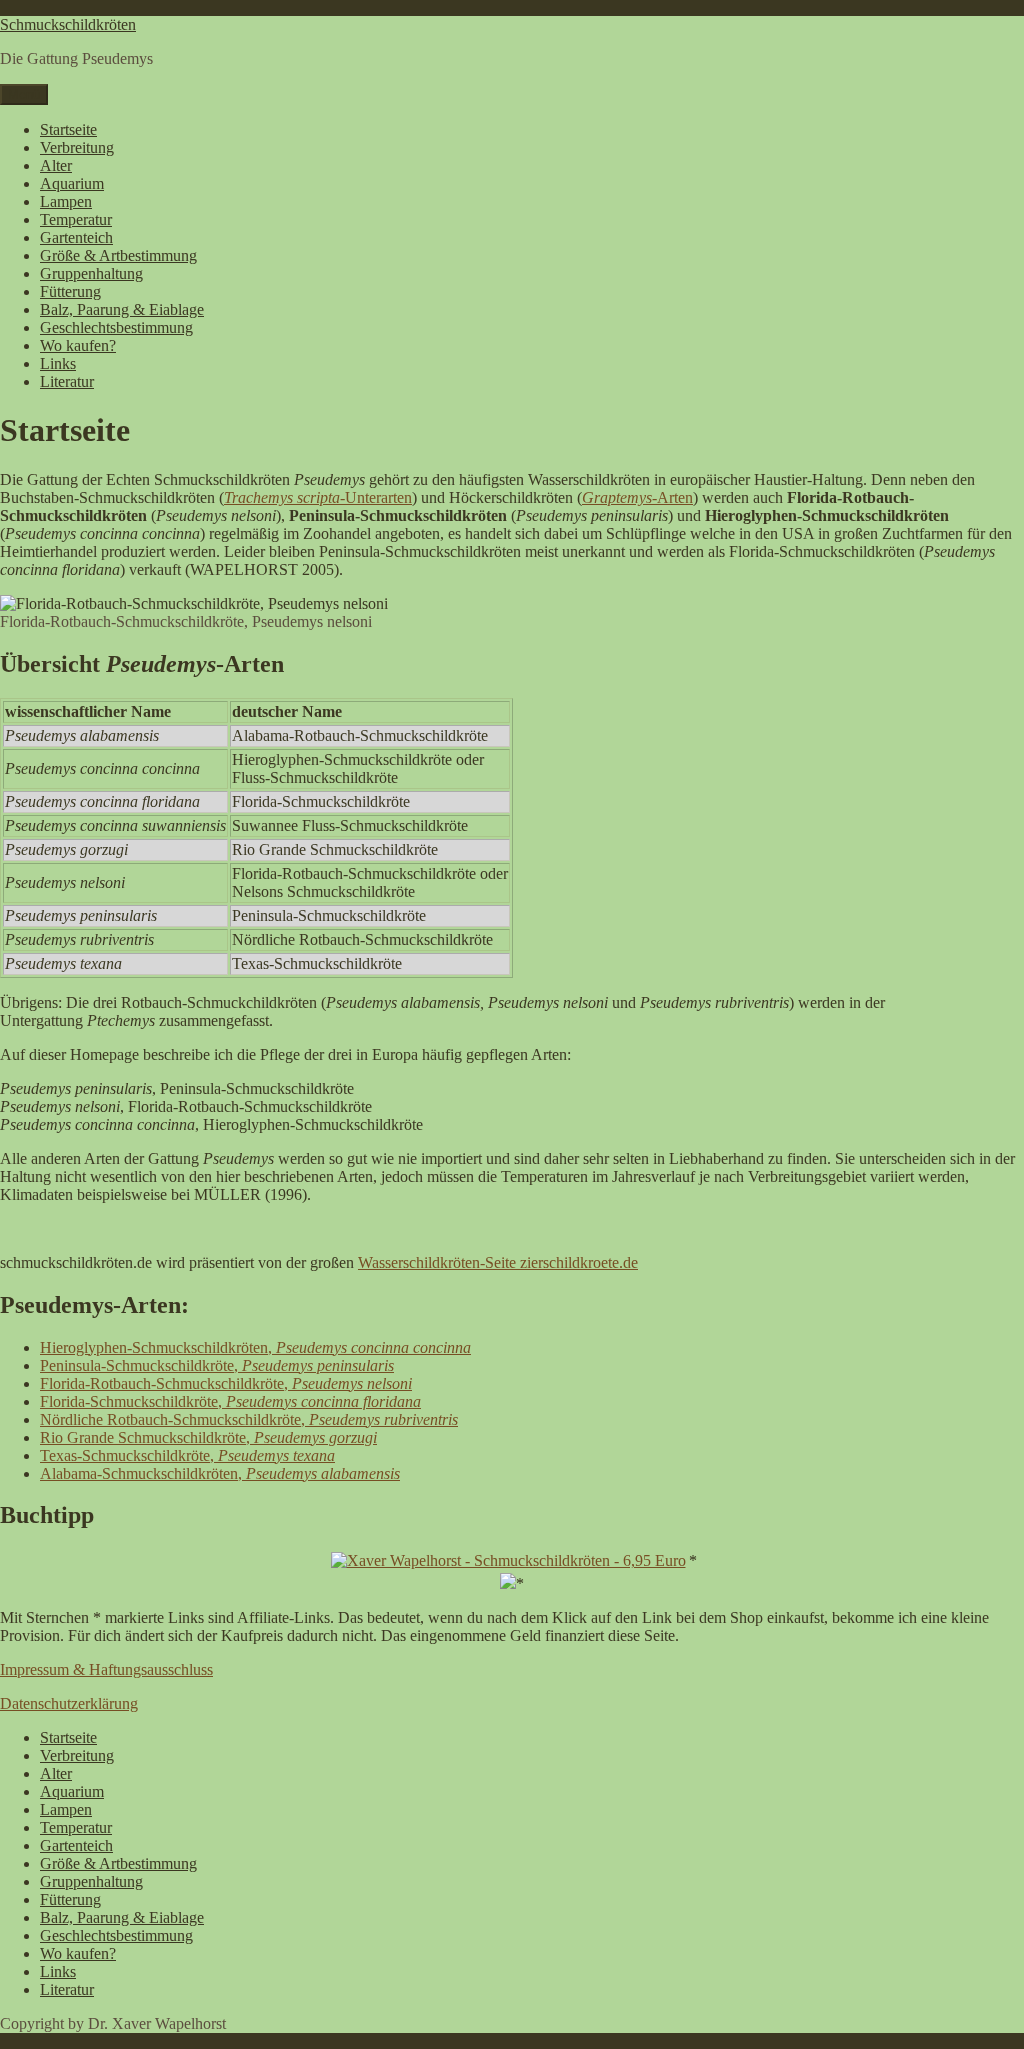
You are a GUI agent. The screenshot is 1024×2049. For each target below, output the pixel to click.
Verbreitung (77, 147)
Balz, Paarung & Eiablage (122, 309)
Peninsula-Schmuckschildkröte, (217, 1365)
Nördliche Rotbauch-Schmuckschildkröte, (249, 1419)
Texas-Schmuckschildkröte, (187, 1455)
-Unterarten (376, 497)
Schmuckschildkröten (68, 24)
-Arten (672, 497)
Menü (24, 94)
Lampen (66, 201)
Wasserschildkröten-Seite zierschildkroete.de (498, 1262)
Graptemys (617, 497)
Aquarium (72, 183)
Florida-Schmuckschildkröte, (230, 1401)
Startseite (68, 129)
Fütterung (70, 291)
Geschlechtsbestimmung (116, 327)
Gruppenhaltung (91, 273)
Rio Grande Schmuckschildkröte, (208, 1437)
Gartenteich (76, 237)
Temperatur (76, 219)
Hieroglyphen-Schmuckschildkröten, (255, 1347)
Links (58, 363)
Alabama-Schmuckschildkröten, (220, 1473)
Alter (56, 165)
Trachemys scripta (282, 497)
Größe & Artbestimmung (118, 255)
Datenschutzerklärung (69, 1703)
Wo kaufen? (78, 345)
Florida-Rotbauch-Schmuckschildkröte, (226, 1383)
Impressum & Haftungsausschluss (106, 1669)
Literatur (67, 381)
